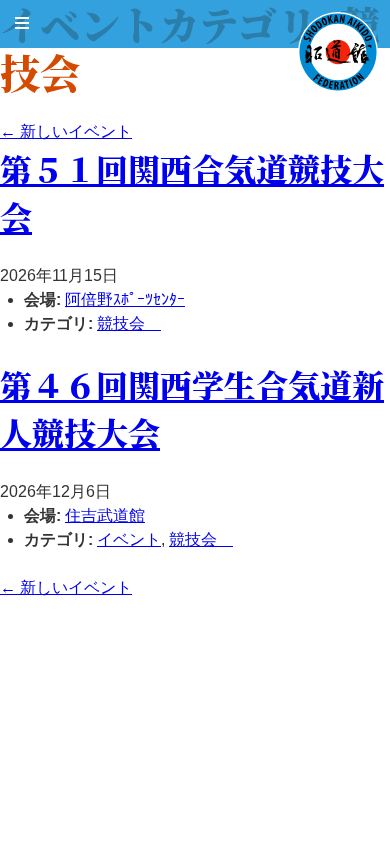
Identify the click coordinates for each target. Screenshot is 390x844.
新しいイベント (66, 131)
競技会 (129, 323)
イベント (129, 539)
